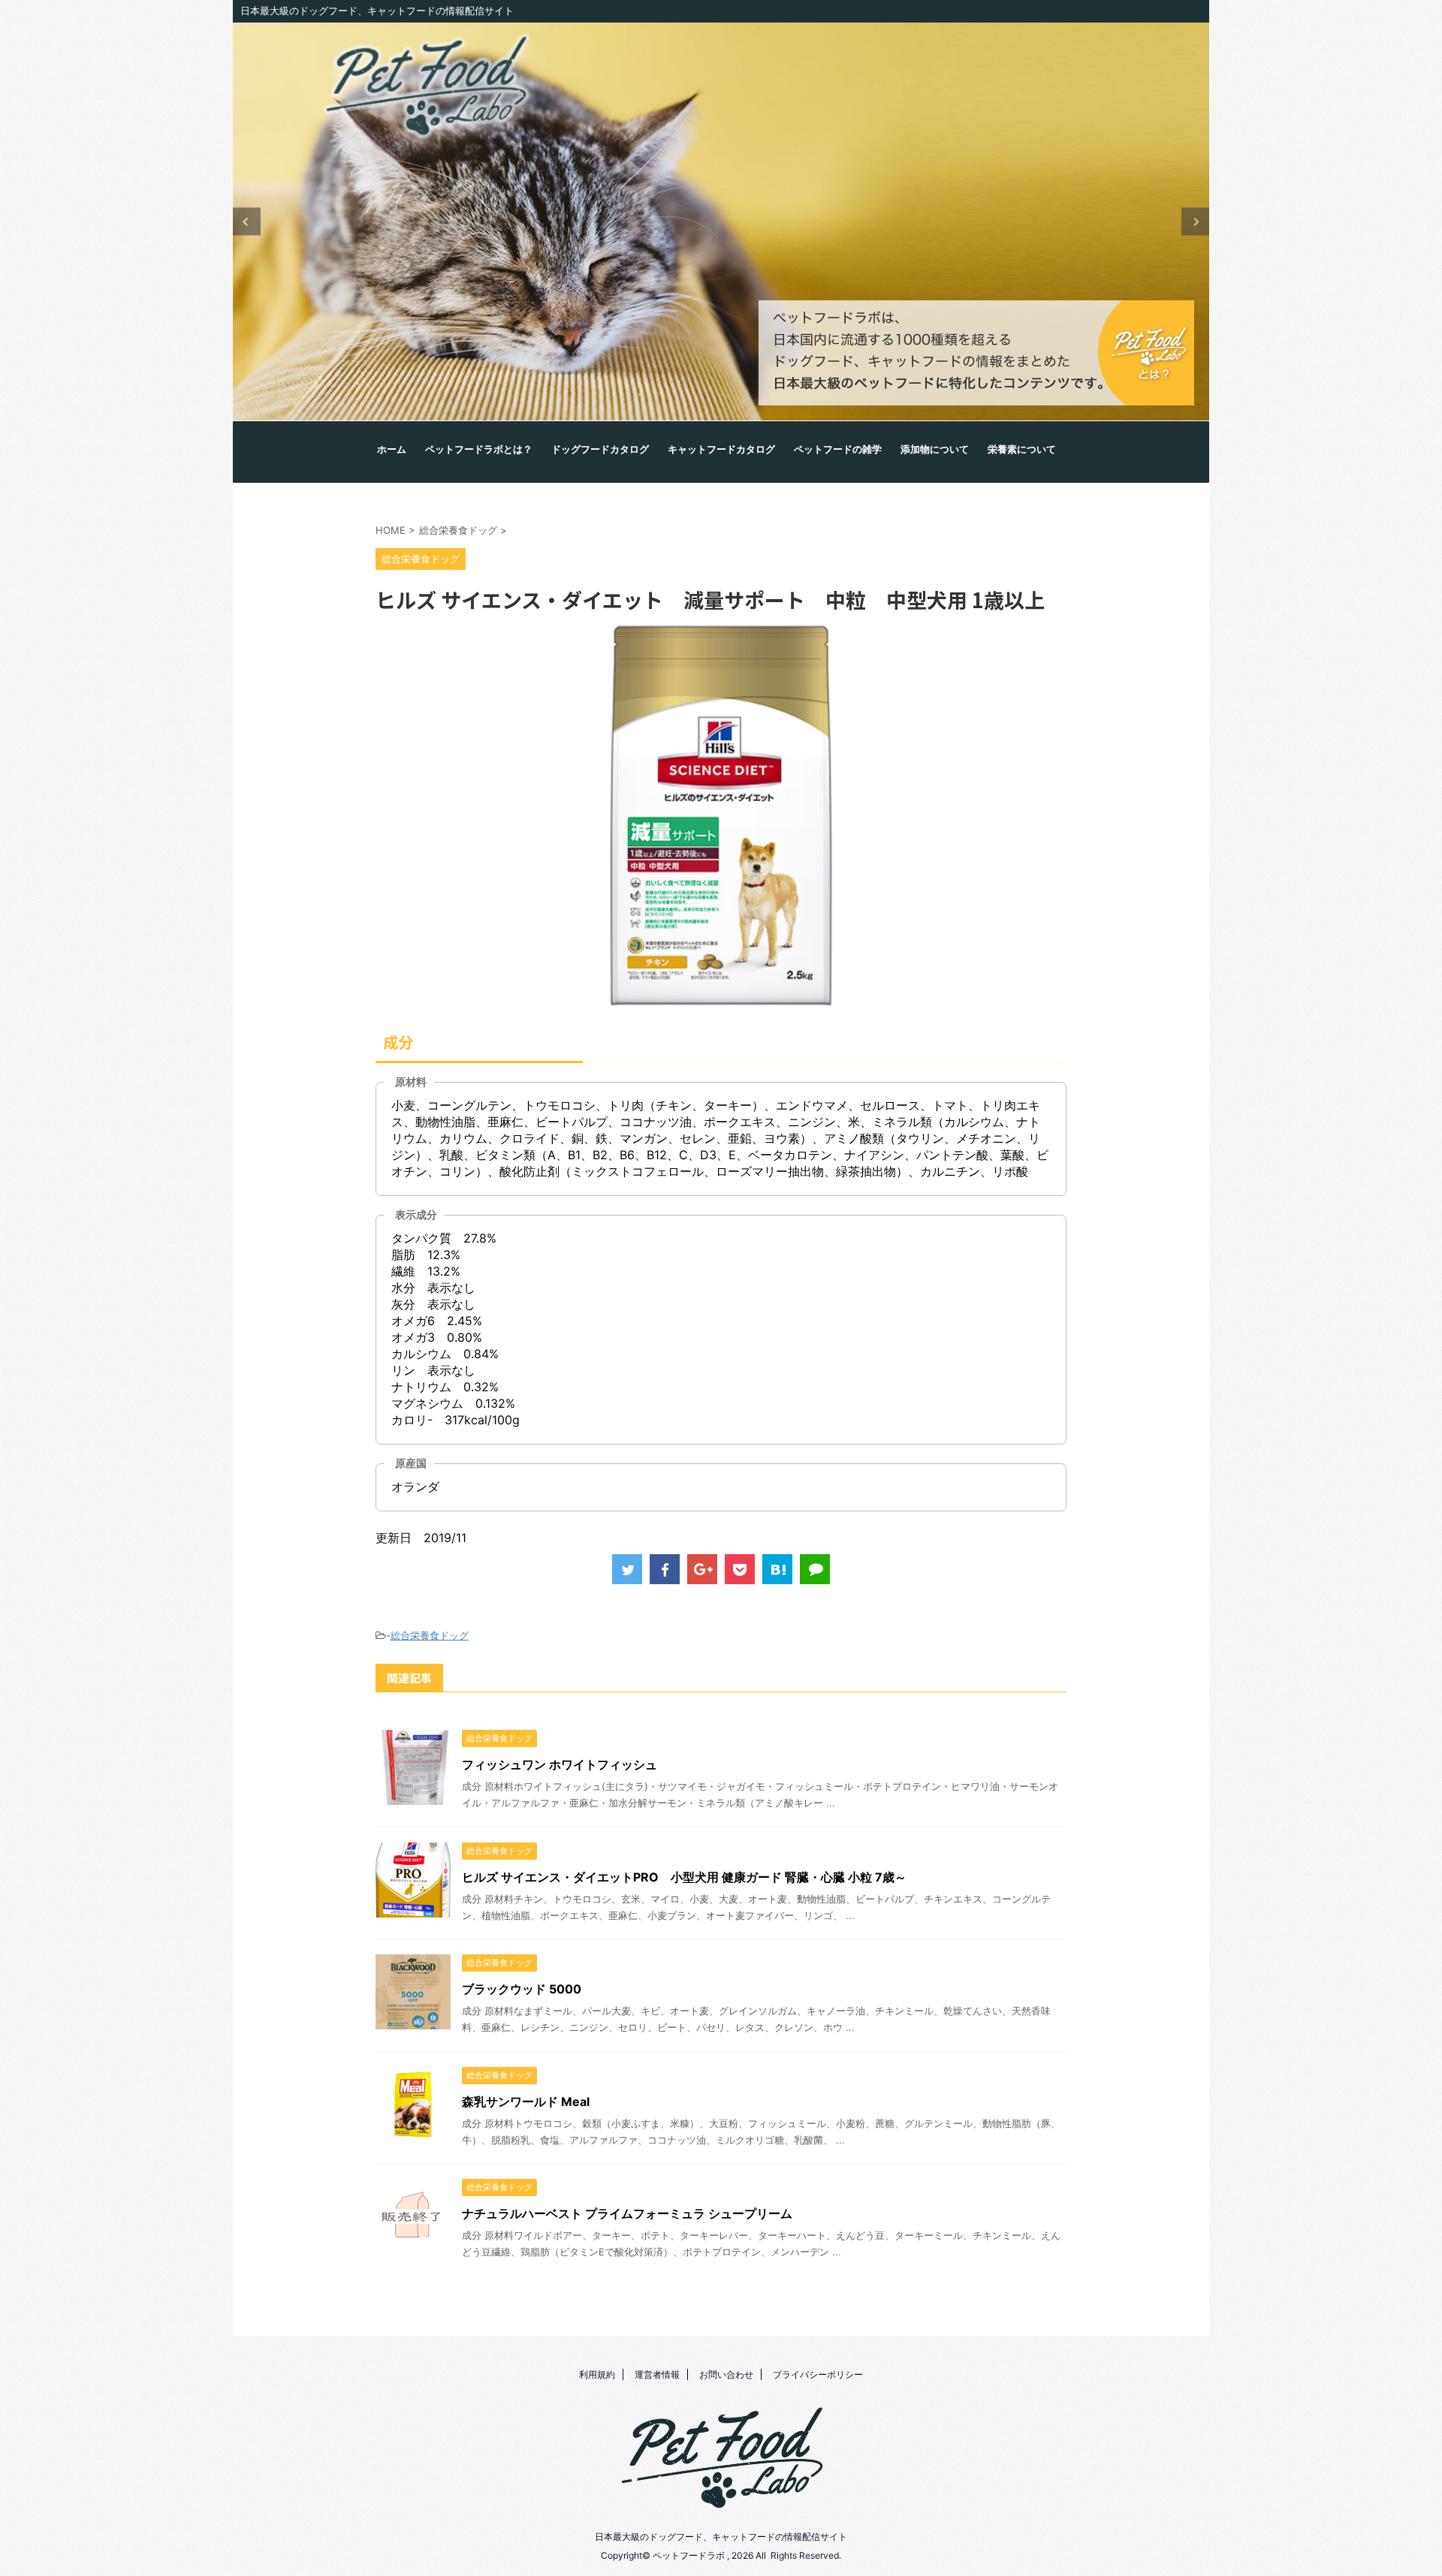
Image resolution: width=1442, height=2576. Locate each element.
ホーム (392, 450)
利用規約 (597, 2374)
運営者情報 (657, 2374)
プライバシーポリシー (818, 2374)
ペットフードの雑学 (838, 450)
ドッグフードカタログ (600, 450)
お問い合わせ (726, 2374)
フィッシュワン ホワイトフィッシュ (560, 1764)
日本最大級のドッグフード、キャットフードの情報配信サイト (721, 2537)
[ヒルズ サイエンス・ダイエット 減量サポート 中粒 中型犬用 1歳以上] (777, 1569)
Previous (247, 222)
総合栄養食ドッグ (430, 1635)
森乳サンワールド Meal (526, 2101)
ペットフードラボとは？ (479, 450)
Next (1195, 222)
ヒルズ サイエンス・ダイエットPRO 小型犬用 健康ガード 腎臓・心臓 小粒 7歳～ (684, 1877)
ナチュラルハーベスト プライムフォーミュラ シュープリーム (627, 2213)
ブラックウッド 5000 (522, 1989)
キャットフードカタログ (721, 450)
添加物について (935, 450)
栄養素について (1022, 450)
